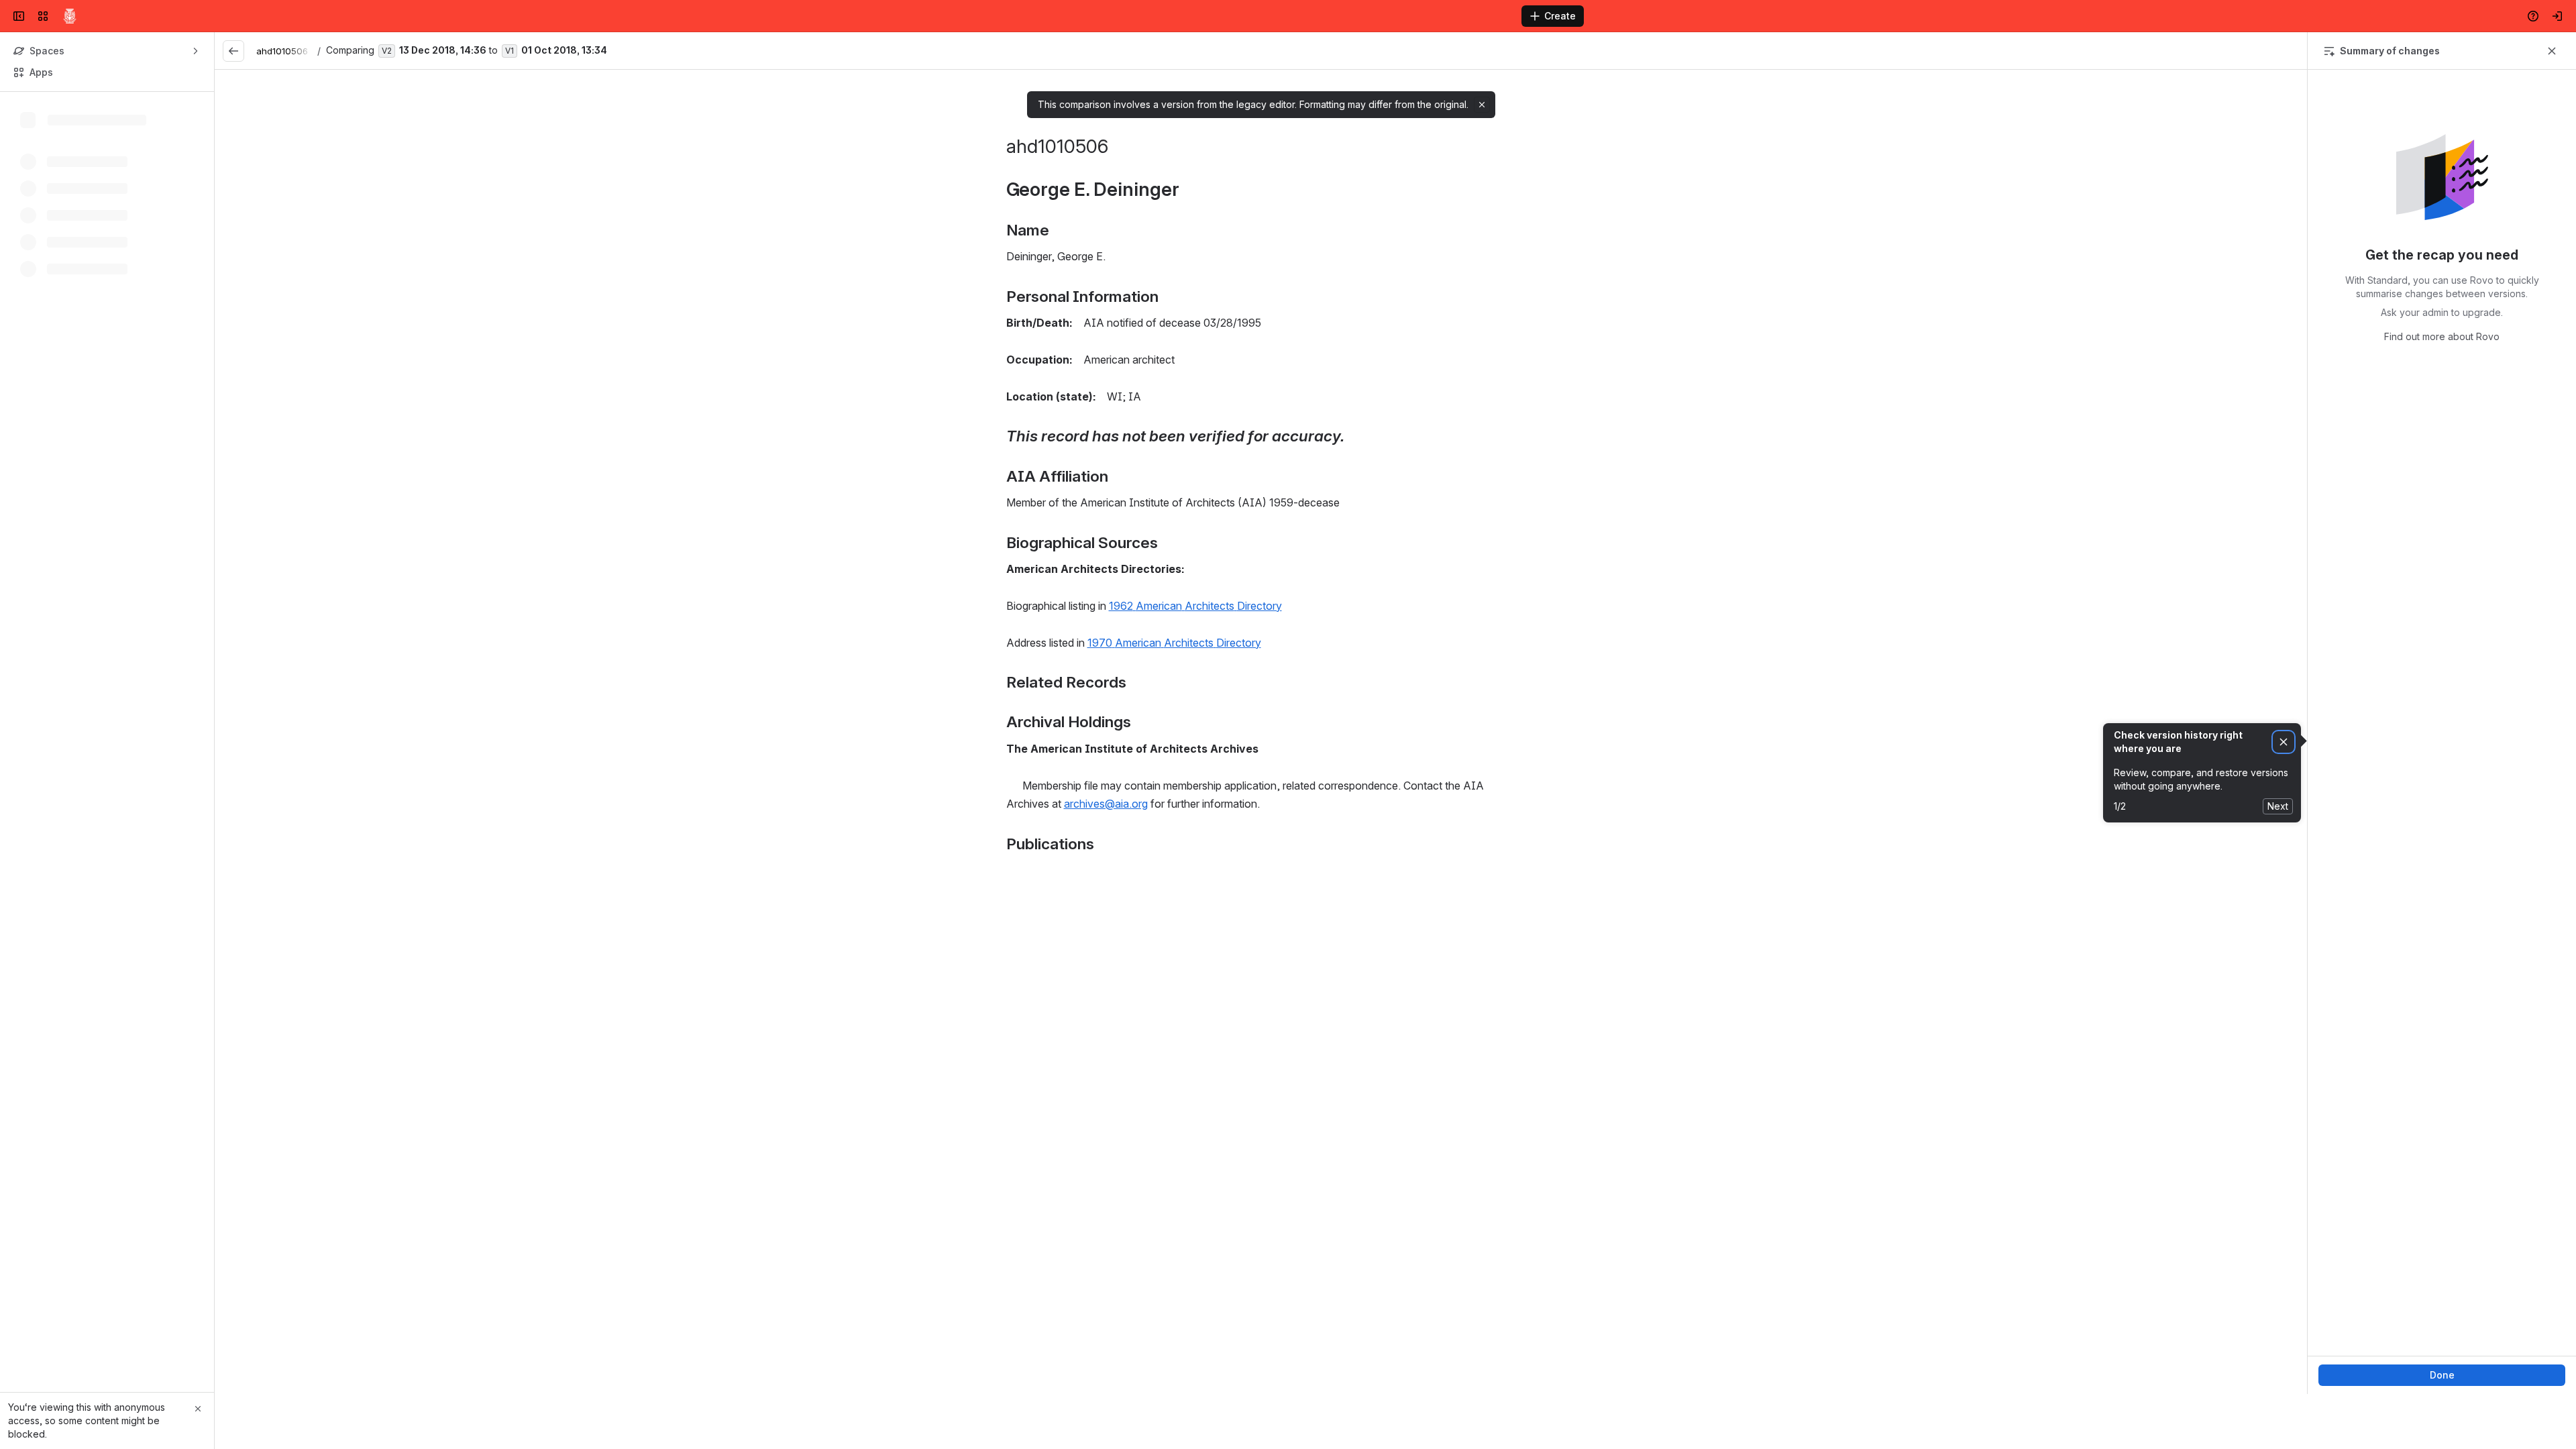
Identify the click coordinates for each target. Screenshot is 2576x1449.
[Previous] (2264, 51)
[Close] (198, 1409)
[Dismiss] (2284, 742)
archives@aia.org (1106, 804)
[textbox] (1261, 529)
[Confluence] (70, 16)
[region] (1261, 732)
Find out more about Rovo (2442, 336)
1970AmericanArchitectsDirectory (1174, 643)
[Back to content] (233, 51)
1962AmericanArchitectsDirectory (1195, 606)
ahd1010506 (282, 51)
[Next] (2291, 51)
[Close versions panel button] (2552, 51)
